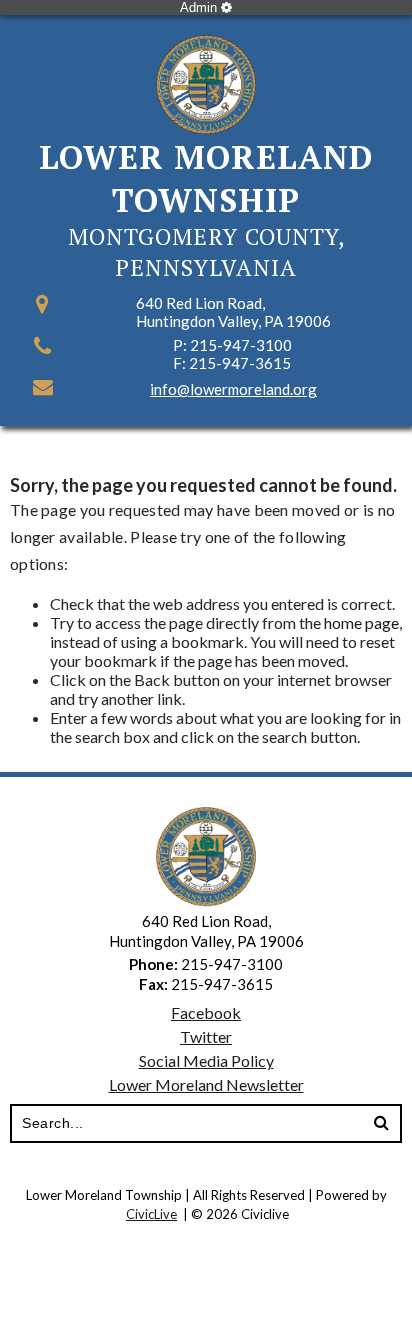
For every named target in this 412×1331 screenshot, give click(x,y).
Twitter (206, 1036)
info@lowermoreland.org (233, 389)
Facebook (206, 1012)
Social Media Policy (206, 1060)
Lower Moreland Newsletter (206, 1084)
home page (361, 622)
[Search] (381, 1124)
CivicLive (151, 1214)
